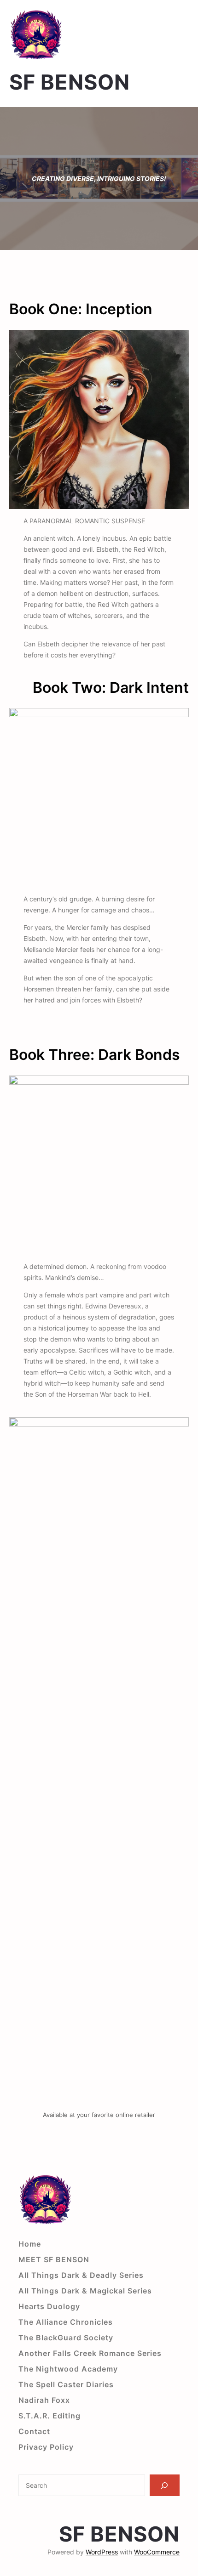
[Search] (165, 2485)
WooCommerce (157, 2552)
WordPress (102, 2552)
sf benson (70, 82)
